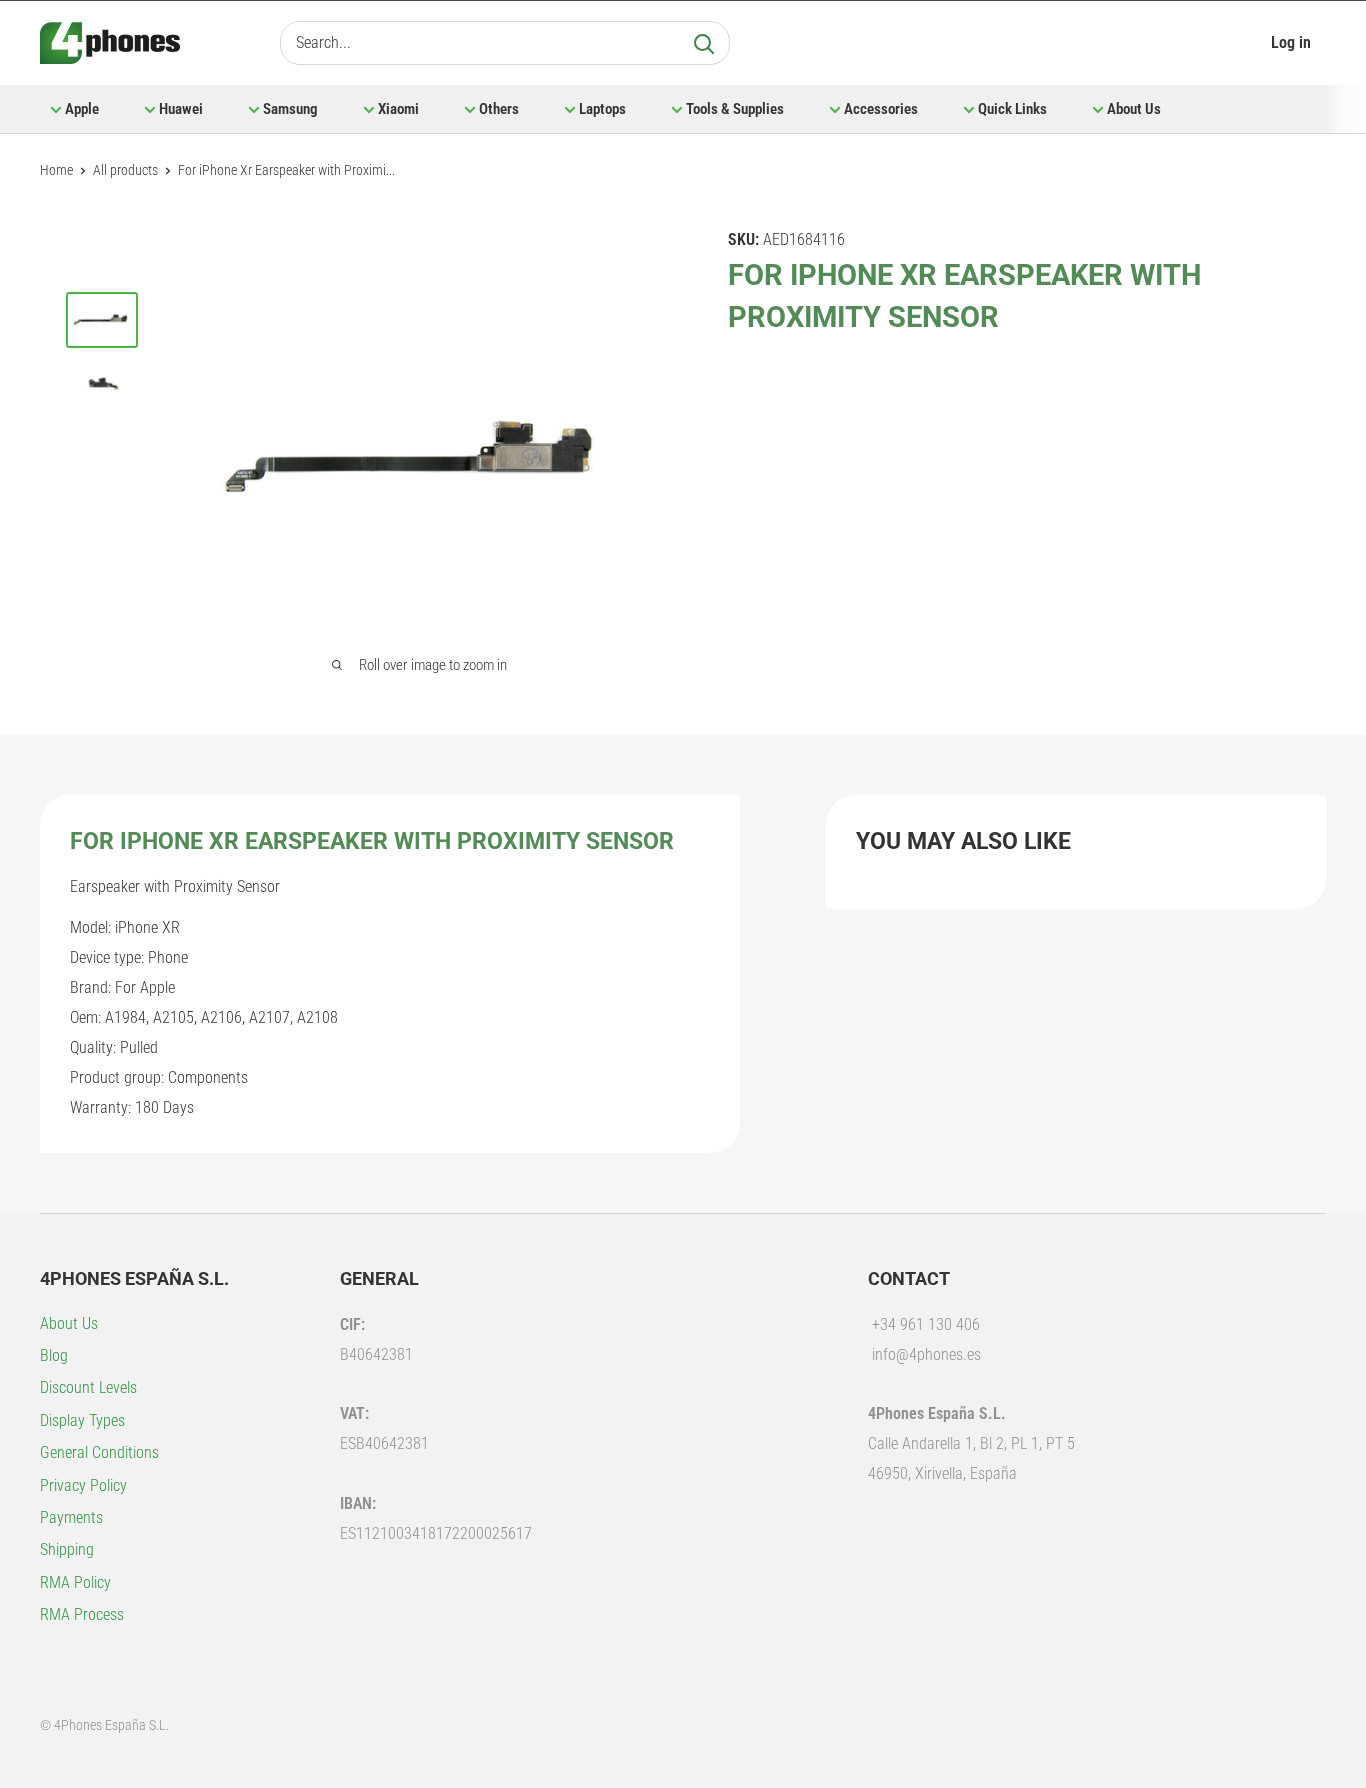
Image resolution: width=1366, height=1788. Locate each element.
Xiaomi (398, 109)
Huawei (181, 109)
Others (499, 109)
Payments (71, 1517)
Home (56, 170)
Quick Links (1012, 109)
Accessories (881, 109)
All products (125, 170)
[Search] (704, 43)
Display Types (82, 1420)
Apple (82, 109)
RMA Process (82, 1614)
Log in (1291, 42)
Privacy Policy (83, 1485)
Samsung (290, 109)
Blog (54, 1355)
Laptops (602, 109)
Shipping (67, 1549)
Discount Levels (88, 1387)
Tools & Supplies (735, 109)
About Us (1134, 109)
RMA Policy (75, 1582)
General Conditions (99, 1452)
